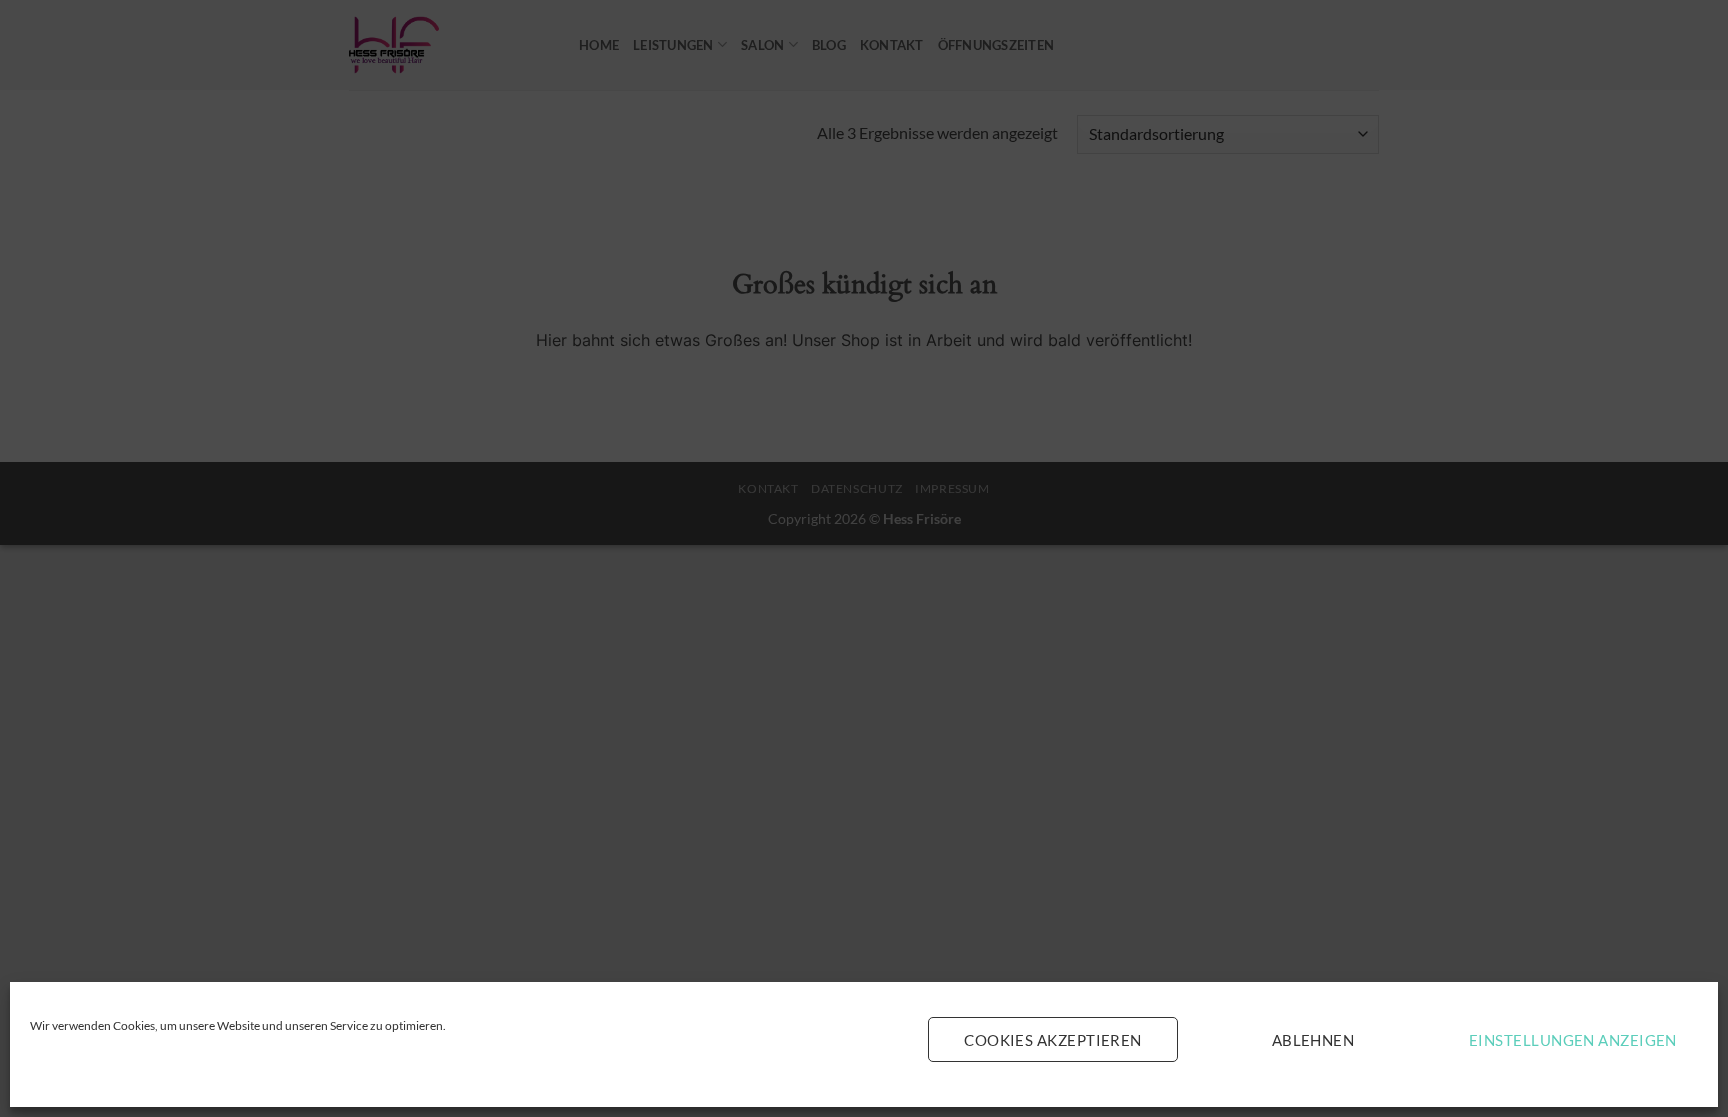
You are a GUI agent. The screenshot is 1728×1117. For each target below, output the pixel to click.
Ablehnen (1313, 1040)
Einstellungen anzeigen (1573, 1040)
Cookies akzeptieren (1053, 1040)
